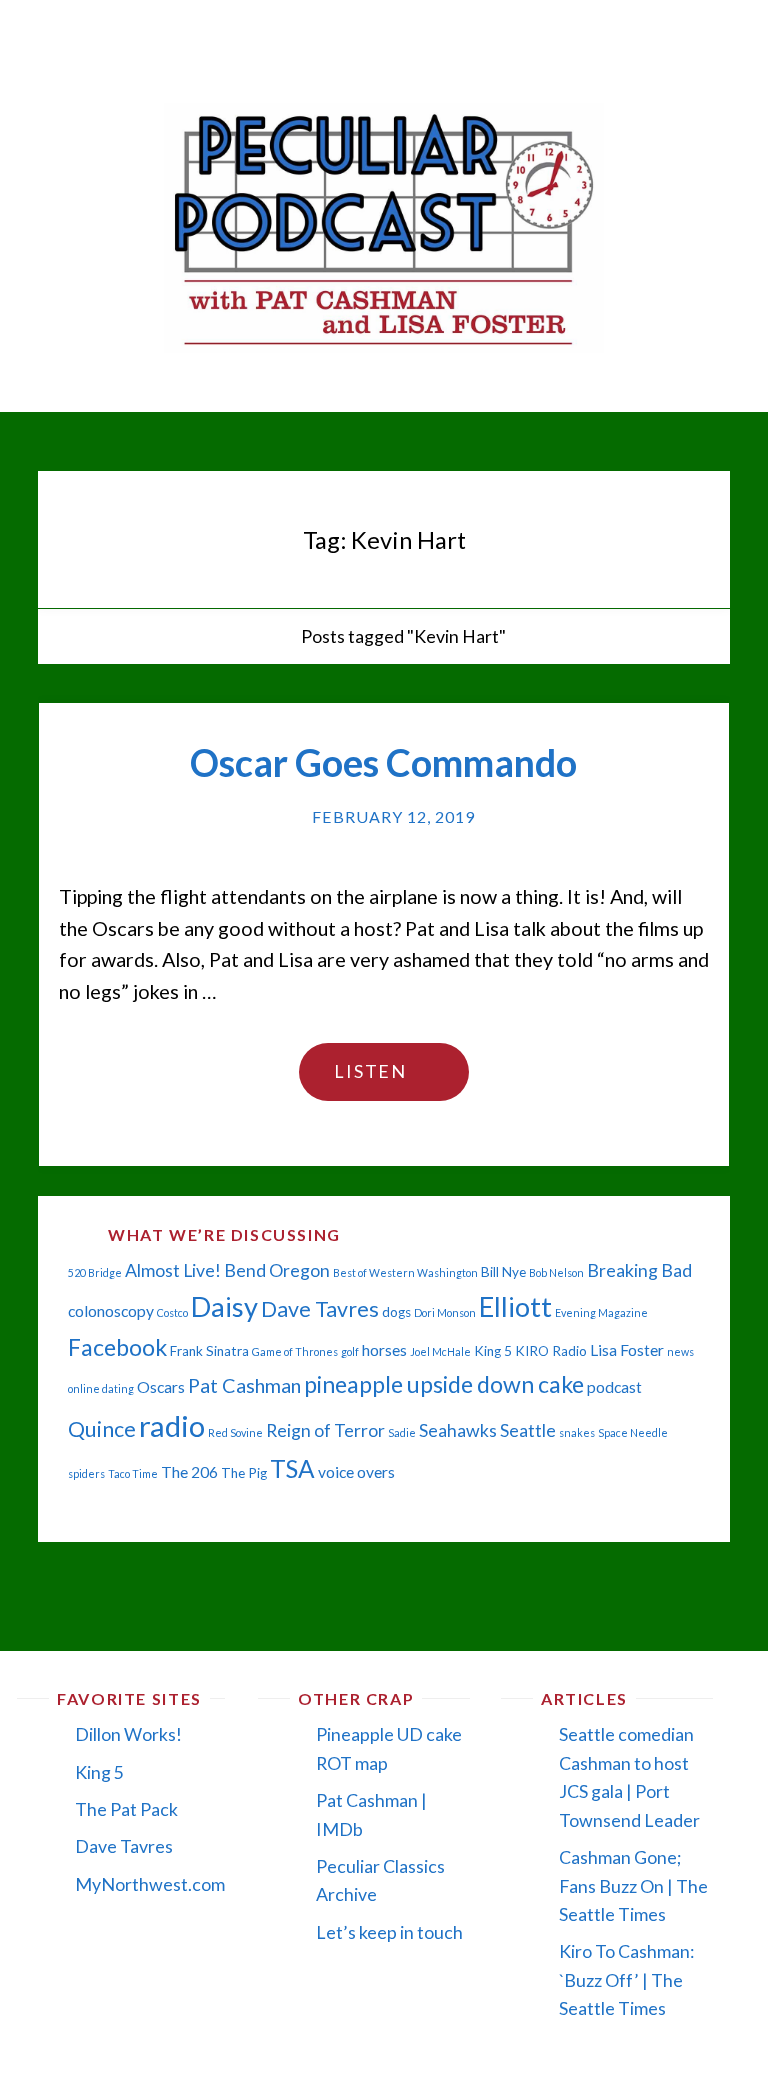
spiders (86, 1473)
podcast (614, 1387)
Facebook (117, 1347)
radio (172, 1425)
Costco (172, 1312)
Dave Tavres (320, 1309)
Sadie (402, 1432)
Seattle (528, 1430)
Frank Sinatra (209, 1351)
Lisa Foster (627, 1350)
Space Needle (633, 1432)
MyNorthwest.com (150, 1884)
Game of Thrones (295, 1351)
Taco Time (133, 1473)
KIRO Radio (551, 1351)
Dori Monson (445, 1312)
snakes (577, 1432)
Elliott (515, 1306)
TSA (292, 1468)
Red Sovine (235, 1432)
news (680, 1351)
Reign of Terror (325, 1430)
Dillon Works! (128, 1734)
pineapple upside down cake (444, 1384)
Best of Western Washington (405, 1272)
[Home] (271, 636)
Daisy (224, 1306)
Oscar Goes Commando (383, 762)
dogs (396, 1312)
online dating (101, 1388)
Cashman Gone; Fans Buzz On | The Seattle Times (633, 1885)
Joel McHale (440, 1351)
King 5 (493, 1351)
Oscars (161, 1387)
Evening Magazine (601, 1312)
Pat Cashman (244, 1385)
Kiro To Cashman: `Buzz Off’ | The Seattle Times (626, 1979)
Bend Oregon (277, 1270)
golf (350, 1351)
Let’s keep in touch (389, 1932)
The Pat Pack (126, 1809)
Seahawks (458, 1430)
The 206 (189, 1472)
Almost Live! (173, 1270)
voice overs (356, 1472)
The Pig (244, 1473)
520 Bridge (95, 1272)
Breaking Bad (639, 1270)
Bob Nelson (556, 1272)
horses (384, 1350)
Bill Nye (503, 1272)
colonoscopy (111, 1311)
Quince (102, 1429)
